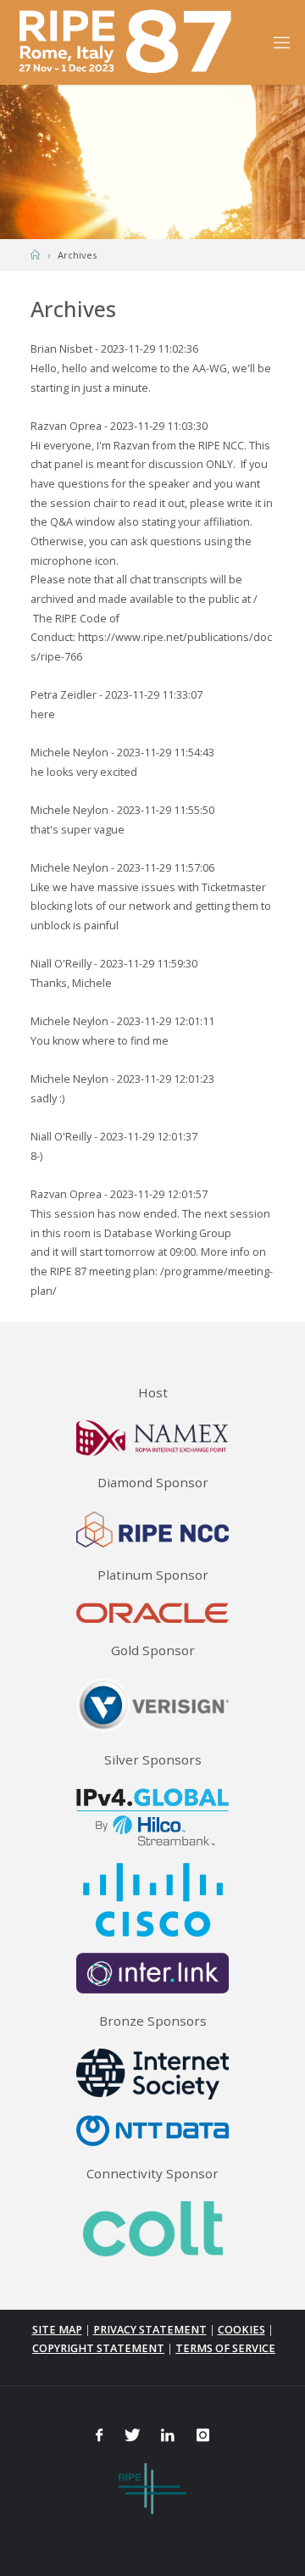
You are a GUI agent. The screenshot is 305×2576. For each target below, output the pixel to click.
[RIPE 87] (128, 42)
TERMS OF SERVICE (225, 2348)
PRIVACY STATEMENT (150, 2330)
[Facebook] (99, 2435)
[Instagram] (202, 2435)
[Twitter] (132, 2435)
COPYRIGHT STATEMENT (98, 2348)
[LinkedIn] (168, 2435)
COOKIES (241, 2330)
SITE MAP (57, 2330)
